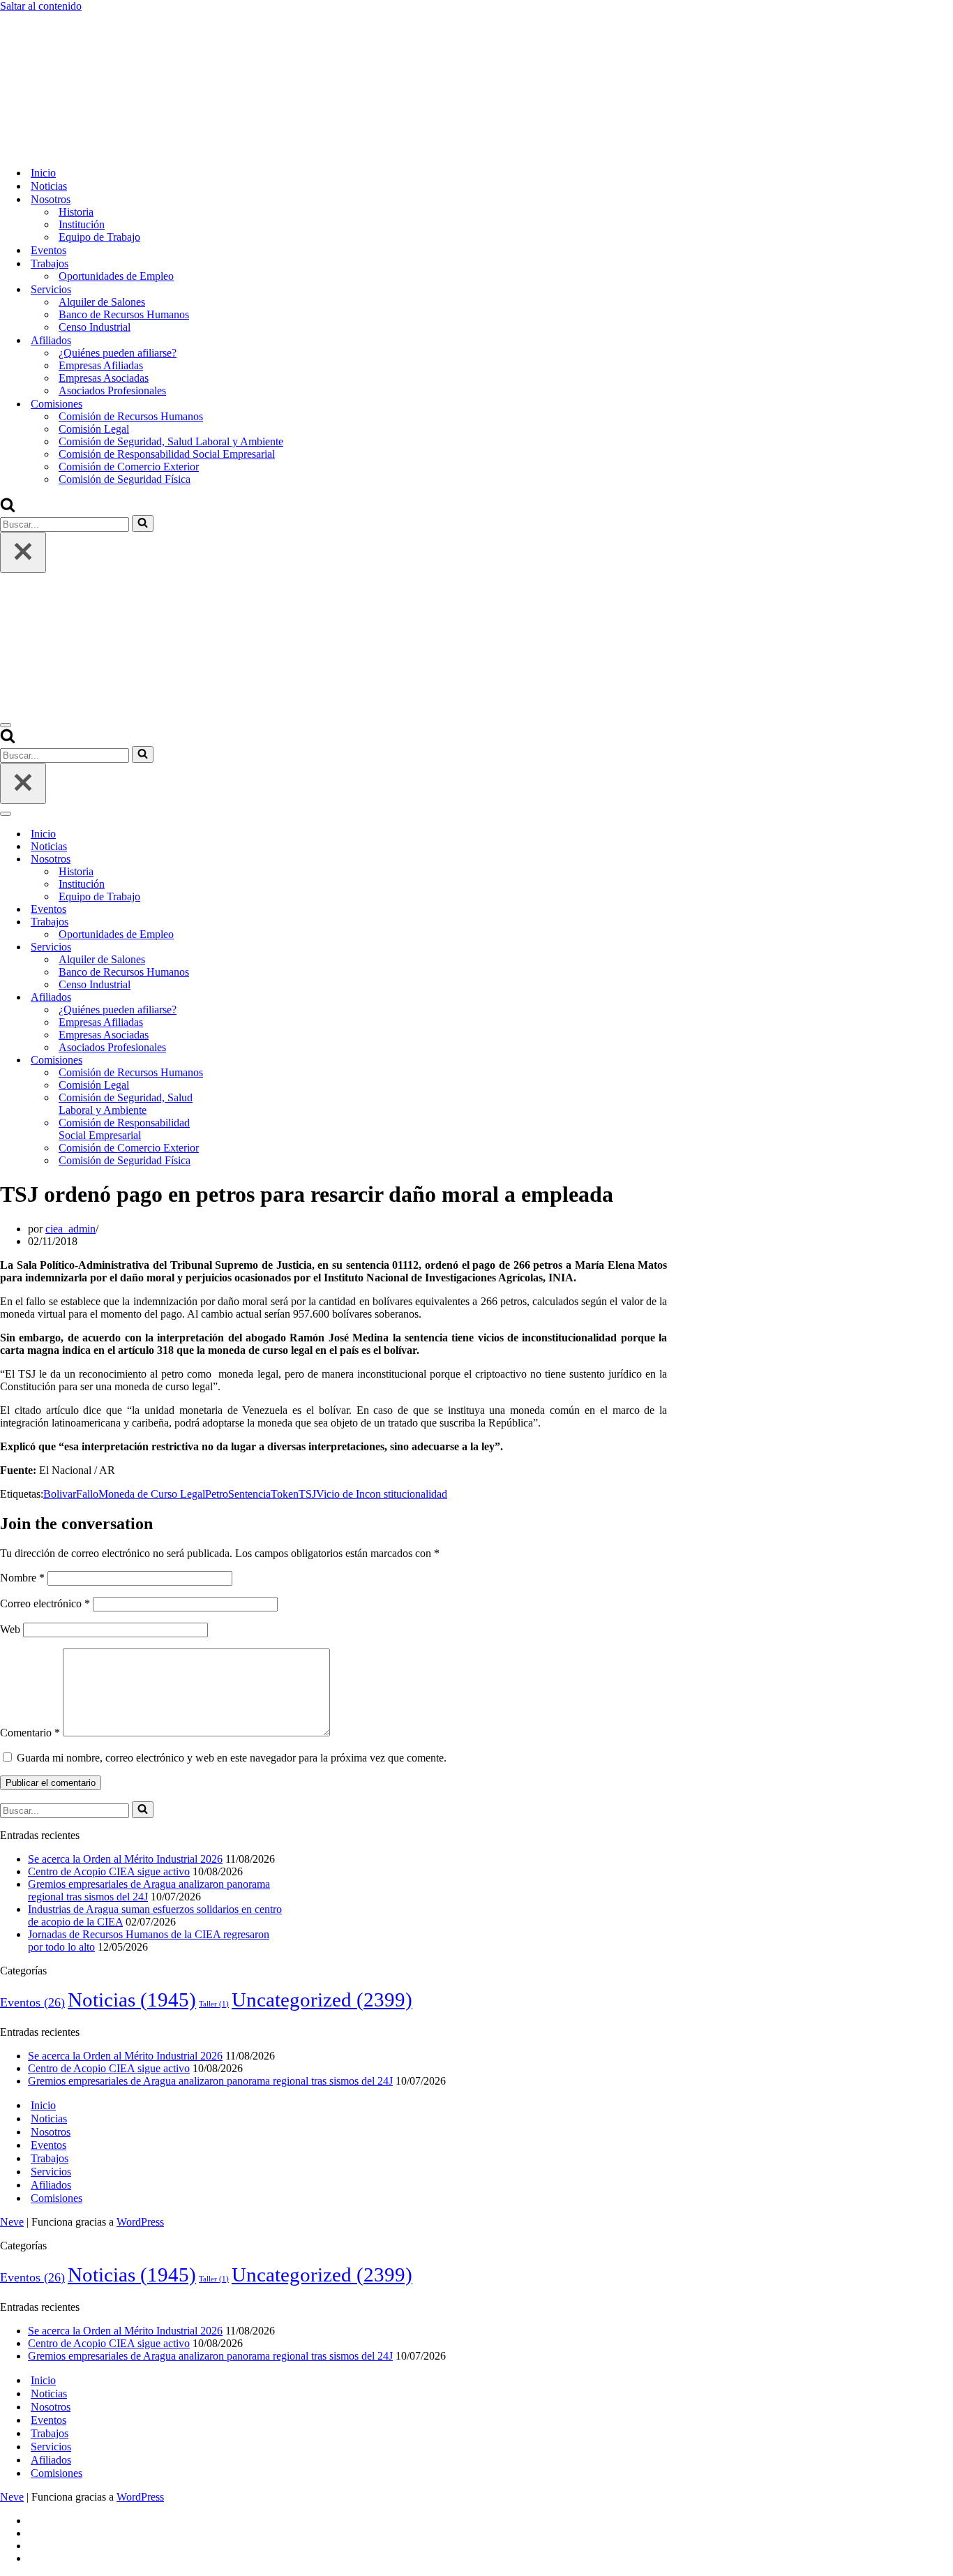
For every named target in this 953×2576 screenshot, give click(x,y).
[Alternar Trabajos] (244, 922)
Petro (217, 1494)
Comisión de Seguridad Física (125, 479)
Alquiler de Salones (102, 302)
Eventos (48, 250)
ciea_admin (70, 1229)
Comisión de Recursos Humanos (131, 416)
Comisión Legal (94, 429)
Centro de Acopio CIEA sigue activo (109, 1871)
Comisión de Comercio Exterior (129, 467)
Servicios (51, 2172)
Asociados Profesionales (112, 390)
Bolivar (60, 1494)
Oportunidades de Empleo (116, 276)
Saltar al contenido (41, 6)
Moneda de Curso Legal (152, 1494)
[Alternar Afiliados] (244, 998)
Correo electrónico (45, 1603)
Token (285, 1494)
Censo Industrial (95, 327)
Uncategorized (322, 2000)
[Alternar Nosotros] (244, 859)
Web (10, 1629)
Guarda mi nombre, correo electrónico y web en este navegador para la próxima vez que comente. (232, 1758)
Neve (12, 2222)
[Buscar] (8, 508)
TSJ (307, 1494)
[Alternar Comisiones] (244, 1060)
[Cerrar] (23, 552)
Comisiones (57, 2198)
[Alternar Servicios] (244, 947)
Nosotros (51, 2132)
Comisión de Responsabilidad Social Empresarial (167, 454)
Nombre (22, 1578)
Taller (214, 2004)
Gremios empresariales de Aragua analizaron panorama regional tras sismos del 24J (210, 2081)
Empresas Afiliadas (101, 365)
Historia (76, 212)
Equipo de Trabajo (99, 237)
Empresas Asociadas (104, 378)
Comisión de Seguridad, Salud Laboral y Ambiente (171, 441)
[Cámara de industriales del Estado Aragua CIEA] (70, 148)
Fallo (87, 1494)
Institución (82, 224)
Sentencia (249, 1494)
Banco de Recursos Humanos (124, 314)
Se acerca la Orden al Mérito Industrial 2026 (125, 1859)
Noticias (49, 186)
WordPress (140, 2222)
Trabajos (50, 2158)
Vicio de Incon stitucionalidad (382, 1494)
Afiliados (51, 2185)
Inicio (43, 173)
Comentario (30, 1733)
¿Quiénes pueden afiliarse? (118, 353)
